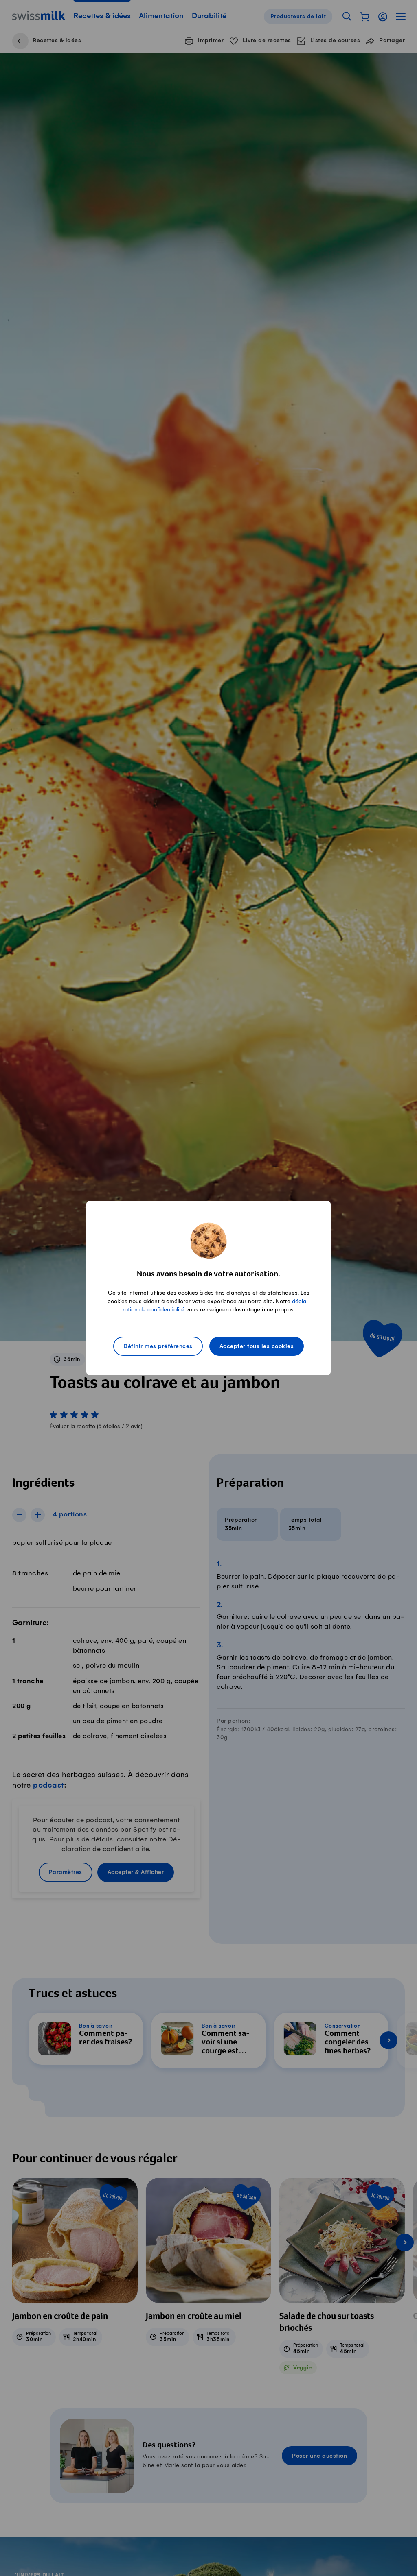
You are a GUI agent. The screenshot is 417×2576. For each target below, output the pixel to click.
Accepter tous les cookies (257, 1346)
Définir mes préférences (158, 1346)
